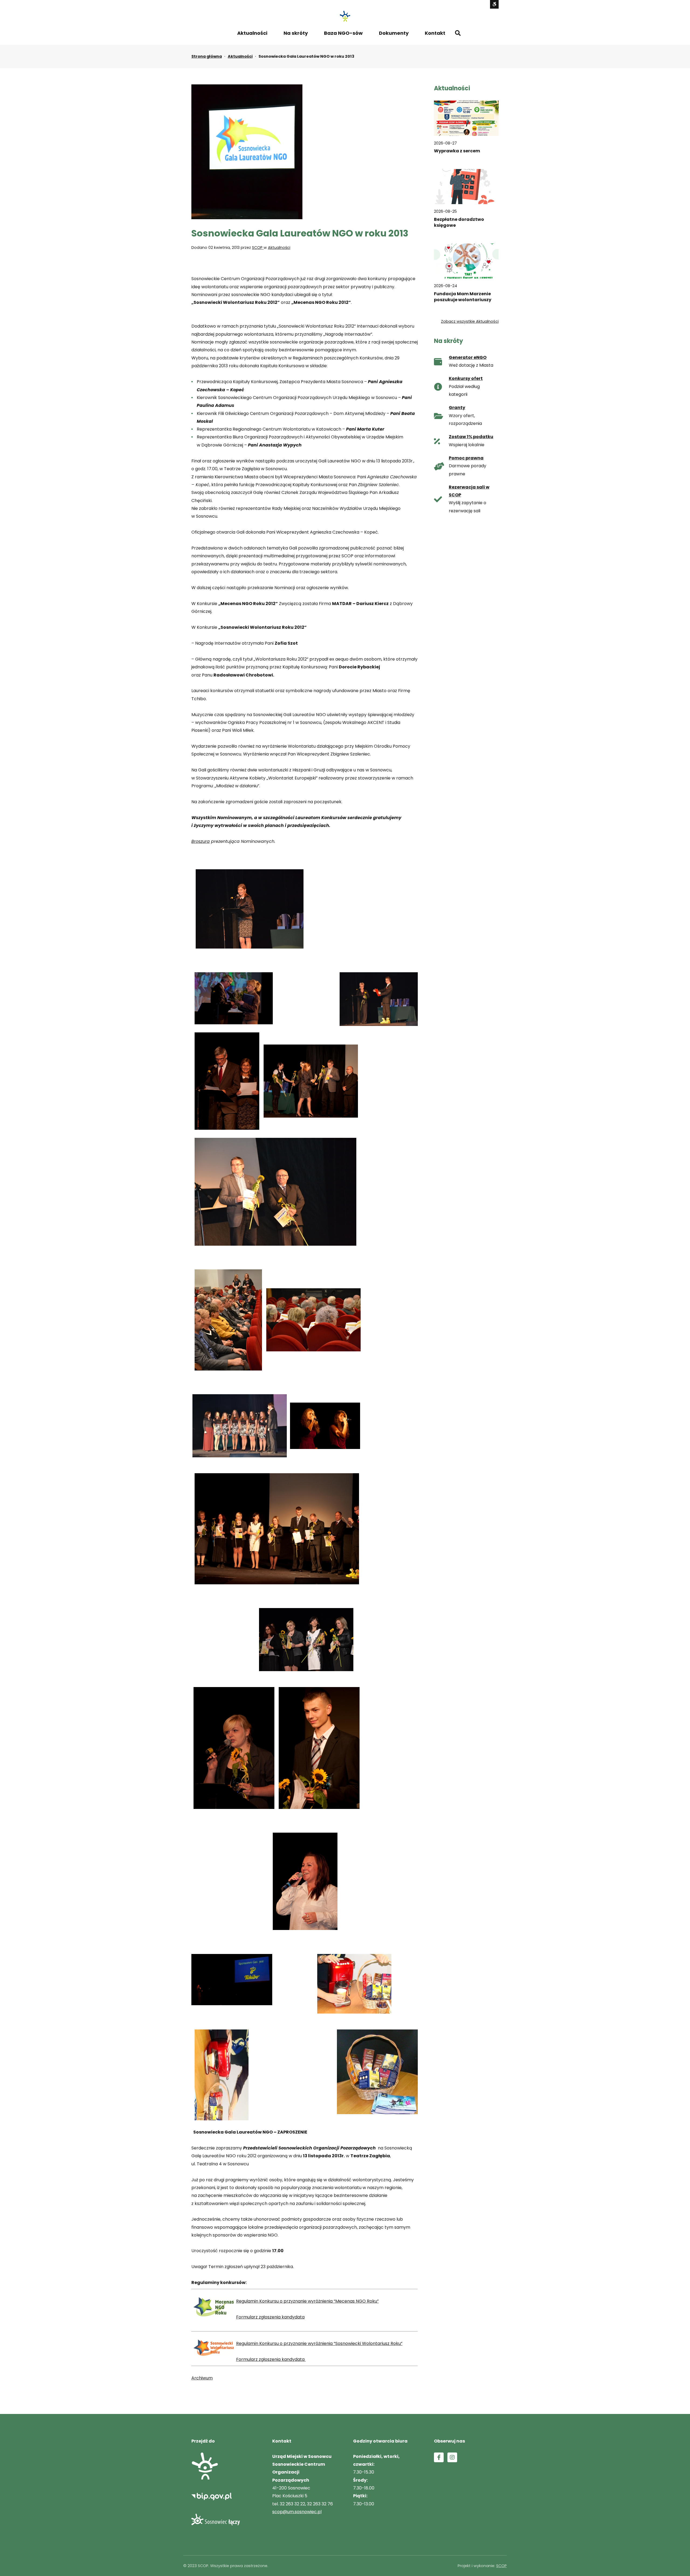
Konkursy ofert (466, 378)
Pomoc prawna (466, 458)
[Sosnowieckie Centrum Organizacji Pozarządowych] (345, 16)
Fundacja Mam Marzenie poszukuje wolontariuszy (463, 297)
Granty (457, 408)
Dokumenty (394, 33)
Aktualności (252, 33)
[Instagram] (452, 2457)
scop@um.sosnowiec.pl (297, 2512)
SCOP (258, 248)
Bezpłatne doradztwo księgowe (459, 222)
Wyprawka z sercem (457, 151)
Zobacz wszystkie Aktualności (470, 321)
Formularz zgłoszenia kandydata (270, 2317)
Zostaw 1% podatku (471, 437)
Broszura (201, 841)
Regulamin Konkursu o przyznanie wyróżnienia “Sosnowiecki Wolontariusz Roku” (319, 2343)
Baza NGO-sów (343, 33)
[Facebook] (439, 2457)
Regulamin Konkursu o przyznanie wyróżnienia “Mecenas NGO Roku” (307, 2301)
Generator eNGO (468, 357)
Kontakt (435, 33)
